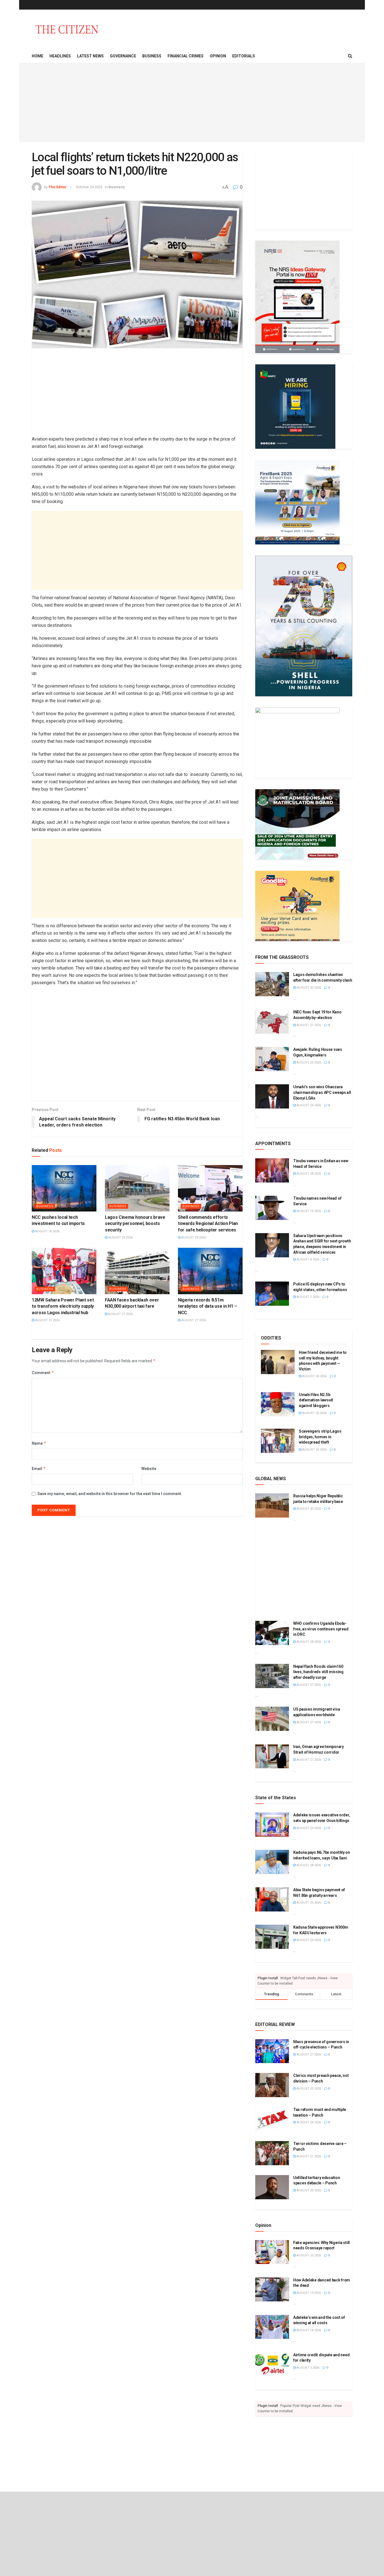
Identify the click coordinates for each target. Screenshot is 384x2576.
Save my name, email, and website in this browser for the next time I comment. (110, 1494)
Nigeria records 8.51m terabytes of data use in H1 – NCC (207, 1306)
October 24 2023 (89, 187)
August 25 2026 (308, 1063)
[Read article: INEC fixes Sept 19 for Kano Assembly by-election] (272, 1022)
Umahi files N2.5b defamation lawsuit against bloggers (316, 1400)
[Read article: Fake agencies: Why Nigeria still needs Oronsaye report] (272, 2252)
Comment (43, 1373)
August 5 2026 (308, 2368)
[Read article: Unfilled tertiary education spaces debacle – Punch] (272, 2187)
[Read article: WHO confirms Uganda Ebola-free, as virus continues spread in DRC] (272, 1633)
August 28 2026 (308, 1174)
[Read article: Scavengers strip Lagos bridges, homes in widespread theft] (278, 1441)
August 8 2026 (308, 1259)
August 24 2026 (308, 1105)
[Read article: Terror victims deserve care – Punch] (272, 2153)
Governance (123, 56)
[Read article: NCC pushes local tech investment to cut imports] (64, 1188)
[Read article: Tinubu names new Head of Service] (272, 1208)
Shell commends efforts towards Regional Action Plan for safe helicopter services (208, 1224)
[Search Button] (350, 56)
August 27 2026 (47, 1320)
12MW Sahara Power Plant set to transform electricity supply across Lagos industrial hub (63, 1306)
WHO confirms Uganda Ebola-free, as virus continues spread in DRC (321, 1629)
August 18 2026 (308, 2330)
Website (149, 1469)
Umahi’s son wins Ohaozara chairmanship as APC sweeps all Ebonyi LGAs (322, 1092)
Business (152, 56)
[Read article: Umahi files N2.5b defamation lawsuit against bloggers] (278, 1404)
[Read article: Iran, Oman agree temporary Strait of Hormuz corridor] (272, 1756)
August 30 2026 (47, 1231)
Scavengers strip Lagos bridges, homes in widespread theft (320, 1437)
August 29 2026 (120, 1237)
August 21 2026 (308, 2156)
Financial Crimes (186, 56)
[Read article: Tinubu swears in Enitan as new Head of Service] (272, 1170)
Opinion (218, 56)
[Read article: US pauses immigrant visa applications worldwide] (272, 1719)
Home (38, 56)
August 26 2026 (314, 1413)
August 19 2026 (308, 1211)
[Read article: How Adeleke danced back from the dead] (272, 2290)
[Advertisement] (192, 103)
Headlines (60, 56)
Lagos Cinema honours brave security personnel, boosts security (135, 1224)
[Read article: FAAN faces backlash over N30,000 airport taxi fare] (137, 1271)
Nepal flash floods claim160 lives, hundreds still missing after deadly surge (318, 1672)
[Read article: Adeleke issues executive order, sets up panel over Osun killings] (272, 1825)
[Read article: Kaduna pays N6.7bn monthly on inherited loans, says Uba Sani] (272, 1862)
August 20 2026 (308, 2190)
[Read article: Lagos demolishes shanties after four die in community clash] (272, 984)
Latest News (90, 56)
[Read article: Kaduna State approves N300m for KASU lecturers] (272, 1937)
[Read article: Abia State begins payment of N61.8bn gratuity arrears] (272, 1899)
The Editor (58, 187)
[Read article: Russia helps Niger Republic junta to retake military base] (272, 1505)
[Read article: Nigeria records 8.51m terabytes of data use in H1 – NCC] (210, 1271)
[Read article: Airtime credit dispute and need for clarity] (272, 2364)
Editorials (244, 56)
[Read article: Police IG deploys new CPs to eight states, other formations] (272, 1294)
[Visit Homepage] (67, 29)
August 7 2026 (308, 1297)
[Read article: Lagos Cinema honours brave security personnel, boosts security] (137, 1188)
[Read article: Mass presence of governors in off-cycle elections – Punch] (272, 2051)
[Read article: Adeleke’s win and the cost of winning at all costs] (272, 2327)
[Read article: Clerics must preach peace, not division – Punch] (272, 2085)
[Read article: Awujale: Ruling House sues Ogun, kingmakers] (272, 1059)
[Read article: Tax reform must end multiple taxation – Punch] (272, 2119)
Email (39, 1468)
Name (39, 1443)
